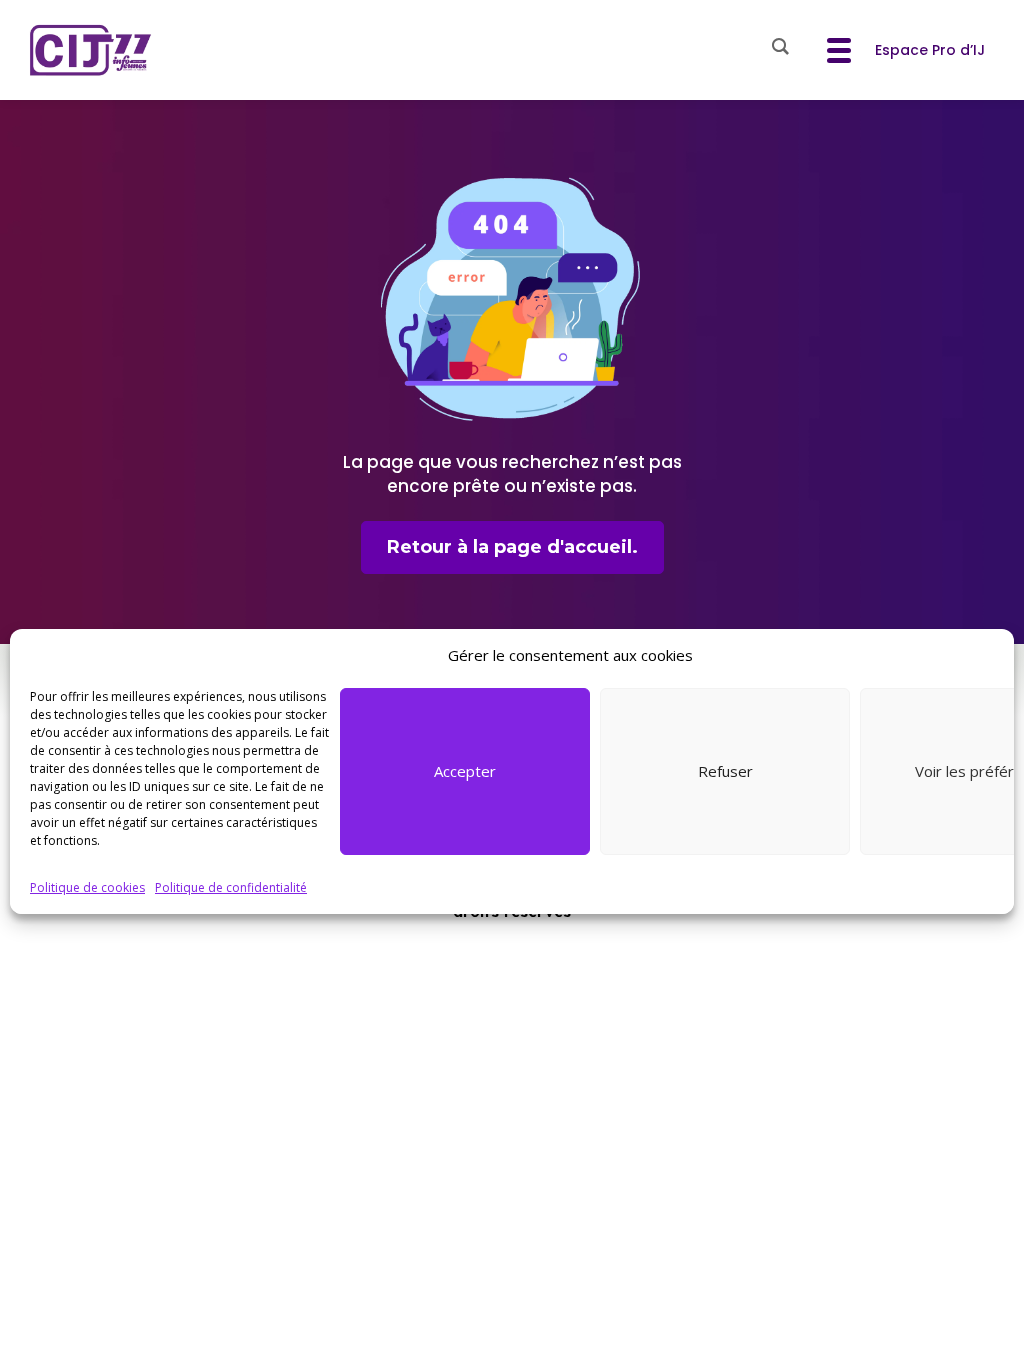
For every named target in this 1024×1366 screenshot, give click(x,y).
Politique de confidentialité (231, 887)
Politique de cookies (87, 887)
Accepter (465, 771)
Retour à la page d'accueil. (512, 547)
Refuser (725, 771)
